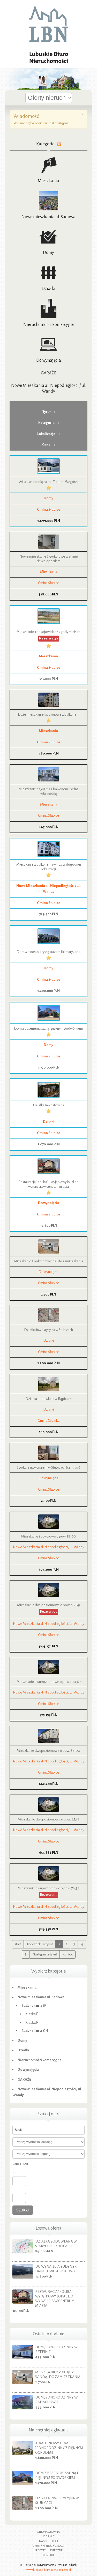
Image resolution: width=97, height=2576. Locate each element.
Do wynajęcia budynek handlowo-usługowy (56, 2269)
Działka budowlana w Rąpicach (48, 1399)
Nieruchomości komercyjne (48, 325)
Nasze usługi (48, 2541)
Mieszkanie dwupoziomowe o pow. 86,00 (48, 1751)
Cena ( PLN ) (20, 2164)
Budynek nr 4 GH (35, 2031)
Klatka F (32, 2022)
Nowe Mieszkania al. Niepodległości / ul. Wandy (48, 1547)
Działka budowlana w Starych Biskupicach (56, 2244)
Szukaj (23, 2210)
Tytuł (46, 412)
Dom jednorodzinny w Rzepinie (56, 2349)
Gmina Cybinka (49, 1421)
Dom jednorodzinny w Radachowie (56, 2400)
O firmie (49, 2536)
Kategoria (46, 423)
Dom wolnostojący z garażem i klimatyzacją (48, 952)
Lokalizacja (46, 434)
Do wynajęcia (49, 360)
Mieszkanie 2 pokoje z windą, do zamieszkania (48, 1261)
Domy (48, 253)
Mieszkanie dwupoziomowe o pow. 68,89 (48, 1605)
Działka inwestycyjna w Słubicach (48, 1330)
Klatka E (32, 2014)
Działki (48, 289)
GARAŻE (49, 373)
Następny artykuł (45, 1954)
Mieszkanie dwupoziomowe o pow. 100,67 (49, 1682)
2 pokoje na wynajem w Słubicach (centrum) (48, 1467)
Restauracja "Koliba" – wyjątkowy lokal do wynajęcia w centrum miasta (55, 2299)
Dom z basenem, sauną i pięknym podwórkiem (48, 1029)
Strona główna (48, 2532)
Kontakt (48, 2555)
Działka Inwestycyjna (48, 1105)
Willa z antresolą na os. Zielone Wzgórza (49, 482)
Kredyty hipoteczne (48, 2550)
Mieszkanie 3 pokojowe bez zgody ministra (48, 632)
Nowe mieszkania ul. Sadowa (48, 217)
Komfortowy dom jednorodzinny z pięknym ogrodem (59, 2448)
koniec (68, 1954)
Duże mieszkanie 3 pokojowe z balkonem (49, 714)
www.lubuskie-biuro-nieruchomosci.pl (49, 2570)
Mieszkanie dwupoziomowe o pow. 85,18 (49, 1819)
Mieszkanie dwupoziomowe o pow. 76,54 (48, 1888)
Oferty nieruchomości (48, 2546)
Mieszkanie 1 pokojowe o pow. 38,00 (48, 1536)
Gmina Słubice (49, 510)
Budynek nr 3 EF (34, 2006)
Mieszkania (48, 181)
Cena (46, 445)
